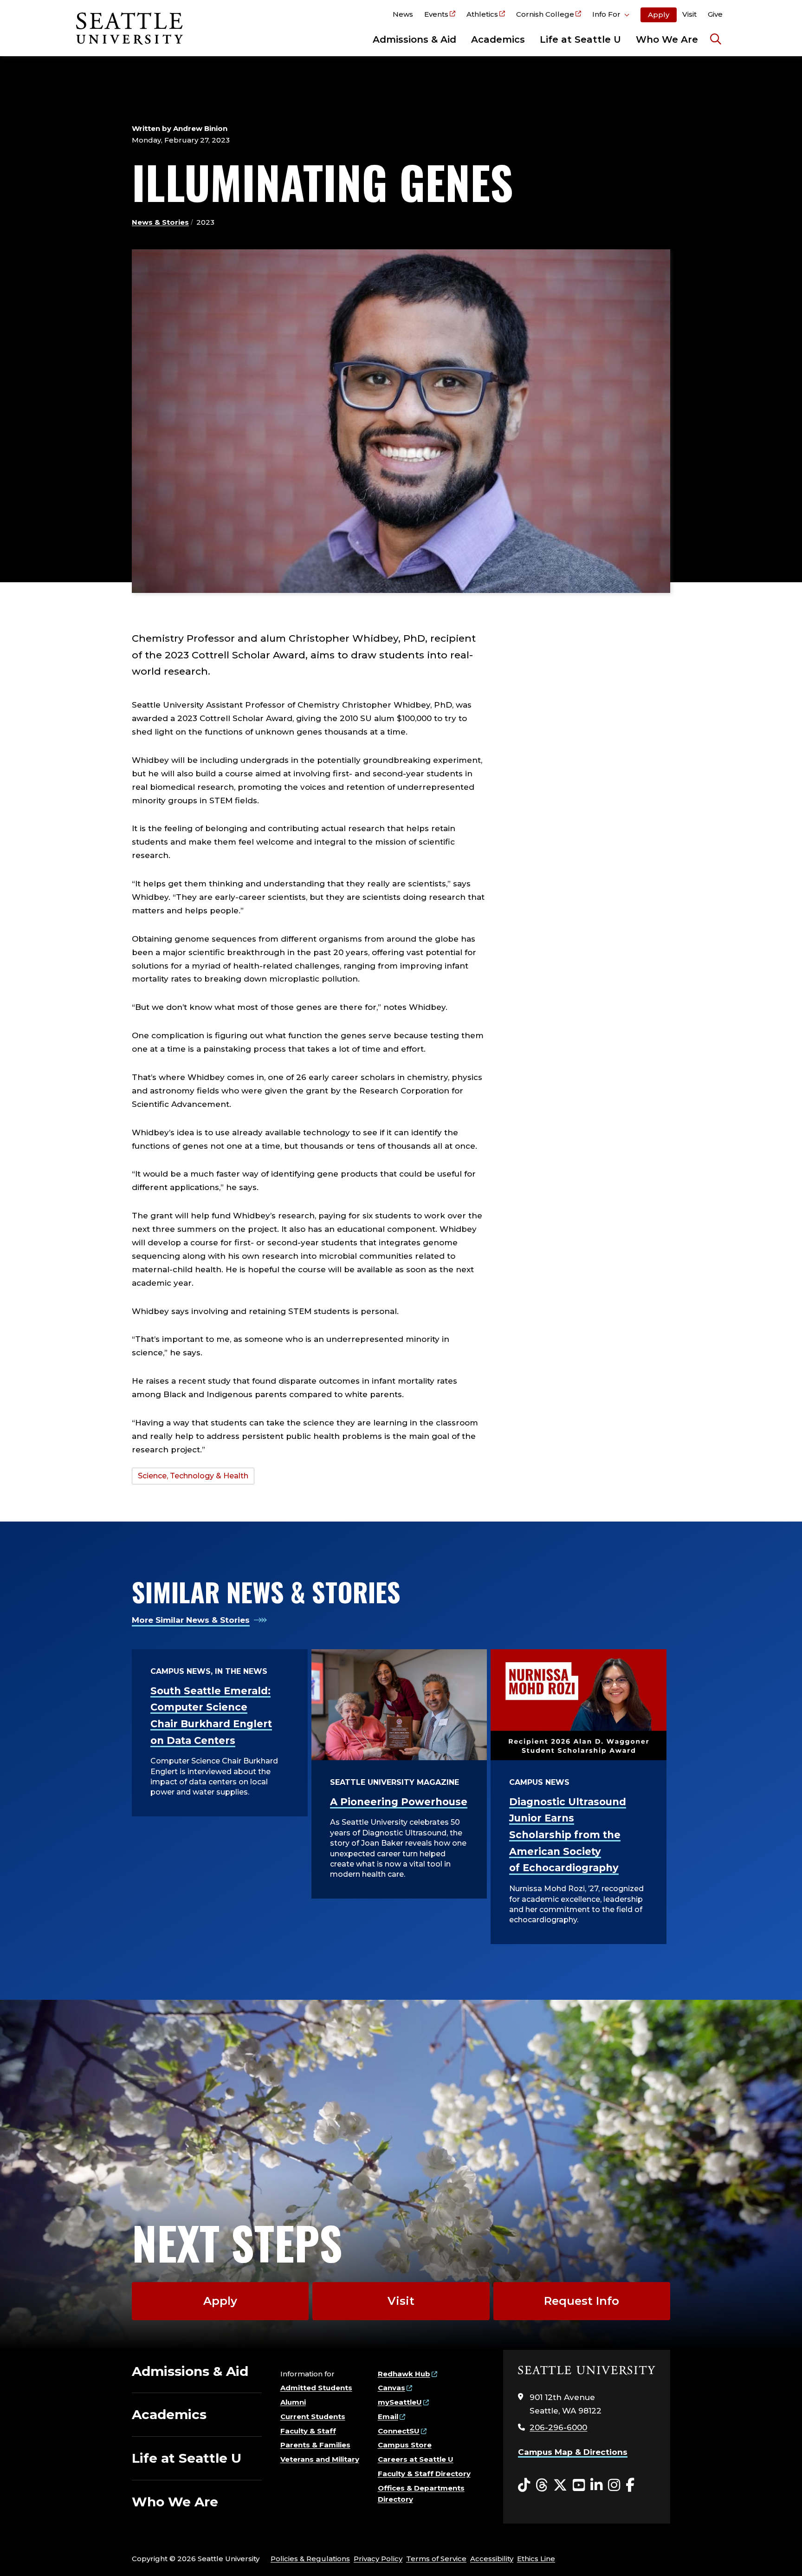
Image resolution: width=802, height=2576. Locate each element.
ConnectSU (399, 2431)
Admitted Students (316, 2388)
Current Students (313, 2417)
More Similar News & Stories (191, 1620)
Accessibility (492, 2559)
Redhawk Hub (404, 2374)
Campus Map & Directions (573, 2452)
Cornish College (545, 14)
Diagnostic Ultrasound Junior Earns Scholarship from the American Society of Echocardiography (568, 1835)
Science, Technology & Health (193, 1476)
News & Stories (160, 222)
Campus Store (405, 2445)
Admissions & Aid (414, 39)
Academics (498, 39)
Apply (659, 15)
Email (388, 2417)
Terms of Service (436, 2559)
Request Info (582, 2301)
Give (715, 14)
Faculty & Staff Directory (424, 2474)
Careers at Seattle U (416, 2459)
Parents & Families (315, 2445)
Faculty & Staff (308, 2431)
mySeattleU (400, 2402)
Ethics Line (536, 2559)
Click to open (611, 16)
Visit (689, 14)
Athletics (482, 14)
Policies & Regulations (310, 2559)
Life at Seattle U (580, 39)
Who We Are (667, 39)
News (403, 14)
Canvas (391, 2388)
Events (436, 14)
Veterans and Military (320, 2459)
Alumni (293, 2402)
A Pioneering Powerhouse (399, 1802)
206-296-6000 (558, 2427)
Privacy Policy (378, 2559)
